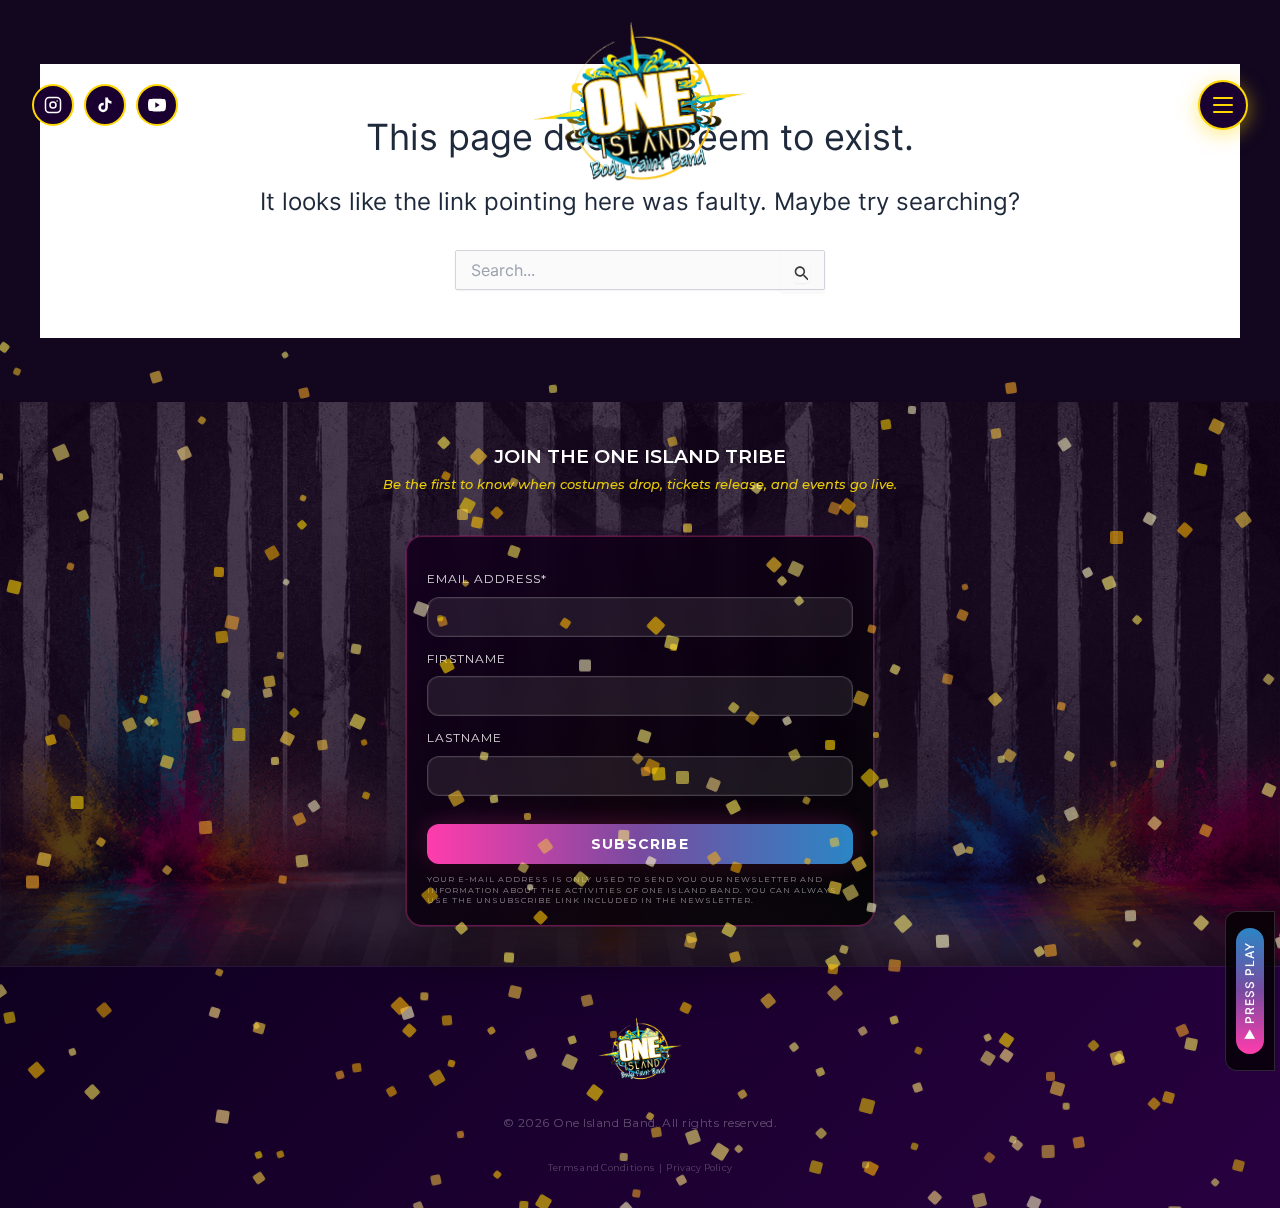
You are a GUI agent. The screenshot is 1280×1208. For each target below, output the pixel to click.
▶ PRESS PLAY (1249, 991)
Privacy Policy (699, 1167)
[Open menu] (1223, 105)
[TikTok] (105, 105)
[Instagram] (53, 105)
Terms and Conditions (601, 1167)
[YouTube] (157, 105)
